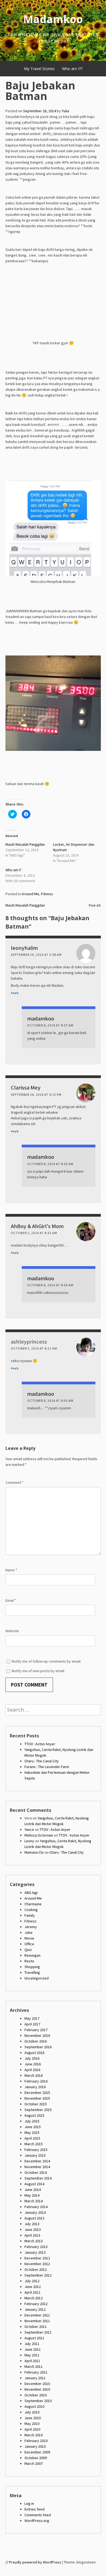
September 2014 (38, 2178)
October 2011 (36, 2327)
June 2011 (33, 2349)
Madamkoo (53, 19)
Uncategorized (37, 1978)
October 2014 (36, 2172)
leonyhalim (24, 948)
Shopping (32, 1967)
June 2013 (33, 2230)
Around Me (30, 894)
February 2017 (36, 2030)
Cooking (31, 1910)
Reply (15, 993)
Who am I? (13, 870)
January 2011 (35, 2378)
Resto (29, 1961)
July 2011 (32, 2344)
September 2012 (38, 2275)
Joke (29, 1932)
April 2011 (32, 2361)
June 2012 (33, 2287)
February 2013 (36, 2247)
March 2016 (34, 2075)
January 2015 (35, 2155)
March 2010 (34, 2435)
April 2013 (32, 2235)
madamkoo (41, 1019)
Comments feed (38, 2515)
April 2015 (32, 2138)
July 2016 (32, 2058)
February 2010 (36, 2441)
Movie (29, 1938)
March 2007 (34, 2463)
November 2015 (37, 2098)
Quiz (28, 1950)
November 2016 (37, 2035)
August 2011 (34, 2338)
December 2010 (37, 2384)
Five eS (95, 905)
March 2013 (34, 2241)
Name (11, 1570)
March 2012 (34, 2298)
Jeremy (31, 1927)
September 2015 (38, 2110)
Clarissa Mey (26, 1088)
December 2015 (37, 2093)
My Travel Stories (39, 69)
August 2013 (34, 2218)
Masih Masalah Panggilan (25, 844)
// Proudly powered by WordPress (33, 2562)
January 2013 (35, 2252)
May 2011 (32, 2355)
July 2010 (32, 2412)
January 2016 (35, 2087)
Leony (29, 1841)
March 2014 (34, 2201)
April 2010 (32, 2429)
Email (11, 1600)
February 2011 (36, 2372)
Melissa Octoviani (39, 1835)
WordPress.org (37, 2521)
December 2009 (37, 2452)
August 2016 (34, 2053)
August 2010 (34, 2406)
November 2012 (37, 2264)
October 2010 (36, 2395)
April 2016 (32, 2070)
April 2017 (32, 2024)
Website (12, 1631)
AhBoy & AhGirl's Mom (37, 1226)
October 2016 (36, 2041)
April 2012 (32, 2292)
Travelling (32, 1972)
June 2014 (33, 2190)
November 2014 (37, 2167)
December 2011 (37, 2315)
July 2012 (32, 2281)
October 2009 (36, 2458)
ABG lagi (31, 1893)
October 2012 (36, 2269)
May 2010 (32, 2424)
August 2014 (34, 2184)
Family (30, 1915)
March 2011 (34, 2366)
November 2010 (37, 2389)
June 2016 (33, 2064)
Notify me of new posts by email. (38, 1671)
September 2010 (38, 2401)
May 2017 (32, 2018)
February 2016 (36, 2081)
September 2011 (38, 2332)
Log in (29, 2503)
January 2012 (35, 2309)
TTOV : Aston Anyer (40, 1744)
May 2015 (32, 2132)
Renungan (32, 1955)
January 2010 (35, 2446)
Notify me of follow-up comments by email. (46, 1661)
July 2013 (32, 2224)
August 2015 (34, 2115)
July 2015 (32, 2121)
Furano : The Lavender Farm (47, 1767)
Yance (29, 1829)
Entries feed (35, 2509)
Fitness (47, 894)
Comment (15, 1482)
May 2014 (32, 2195)
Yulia (65, 111)
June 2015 (33, 2127)
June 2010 (33, 2418)
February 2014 (36, 2207)
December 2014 (37, 2161)
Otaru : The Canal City (42, 1761)
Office (29, 1944)
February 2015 (36, 2150)
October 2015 (36, 2104)
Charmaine (33, 1904)
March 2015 (34, 2144)
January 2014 (35, 2212)
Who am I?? (72, 69)
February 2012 (36, 2304)
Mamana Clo (34, 1852)
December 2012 (37, 2258)
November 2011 (37, 2321)
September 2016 (38, 2047)
